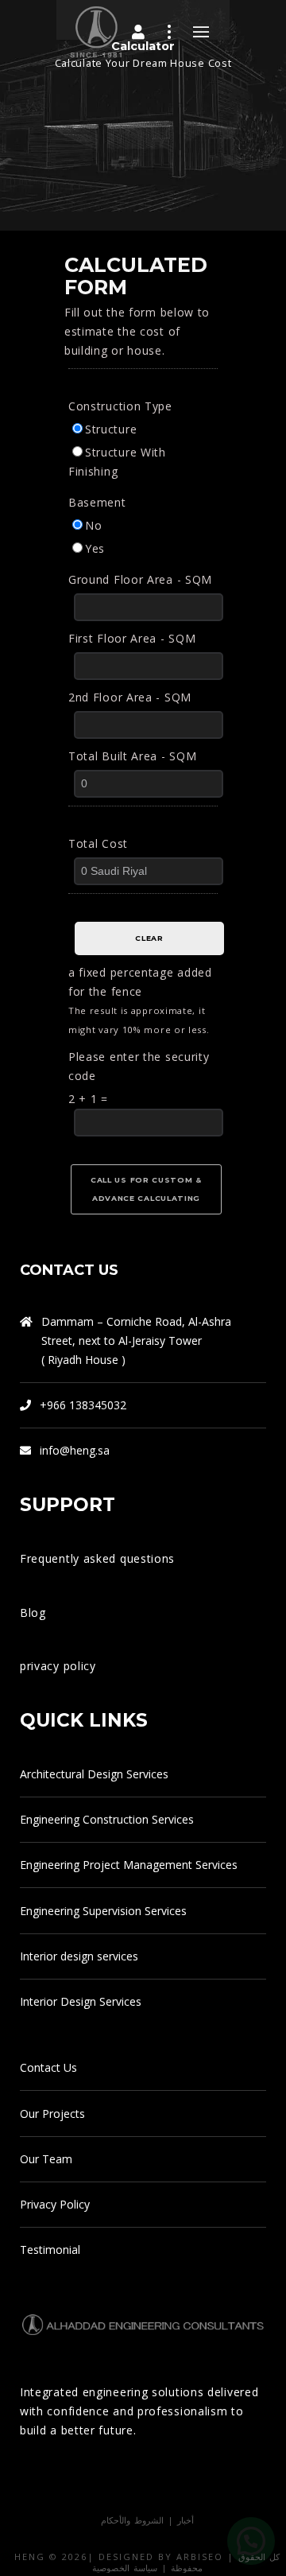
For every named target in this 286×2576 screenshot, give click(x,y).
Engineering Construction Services (107, 1819)
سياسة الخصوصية (125, 2568)
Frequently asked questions (97, 1558)
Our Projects (52, 2114)
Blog (33, 1612)
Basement (97, 502)
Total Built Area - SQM (132, 756)
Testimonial (50, 2250)
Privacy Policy (55, 2204)
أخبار (186, 2520)
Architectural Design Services (94, 1774)
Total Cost (98, 843)
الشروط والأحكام (132, 2520)
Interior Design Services (81, 2001)
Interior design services (79, 1956)
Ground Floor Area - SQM (140, 579)
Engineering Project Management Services (129, 1865)
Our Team (46, 2159)
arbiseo (200, 2557)
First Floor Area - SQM (132, 638)
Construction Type (120, 406)
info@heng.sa (75, 1450)
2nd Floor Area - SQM (130, 697)
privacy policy (58, 1666)
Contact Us (48, 2067)
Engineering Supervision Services (103, 1911)
